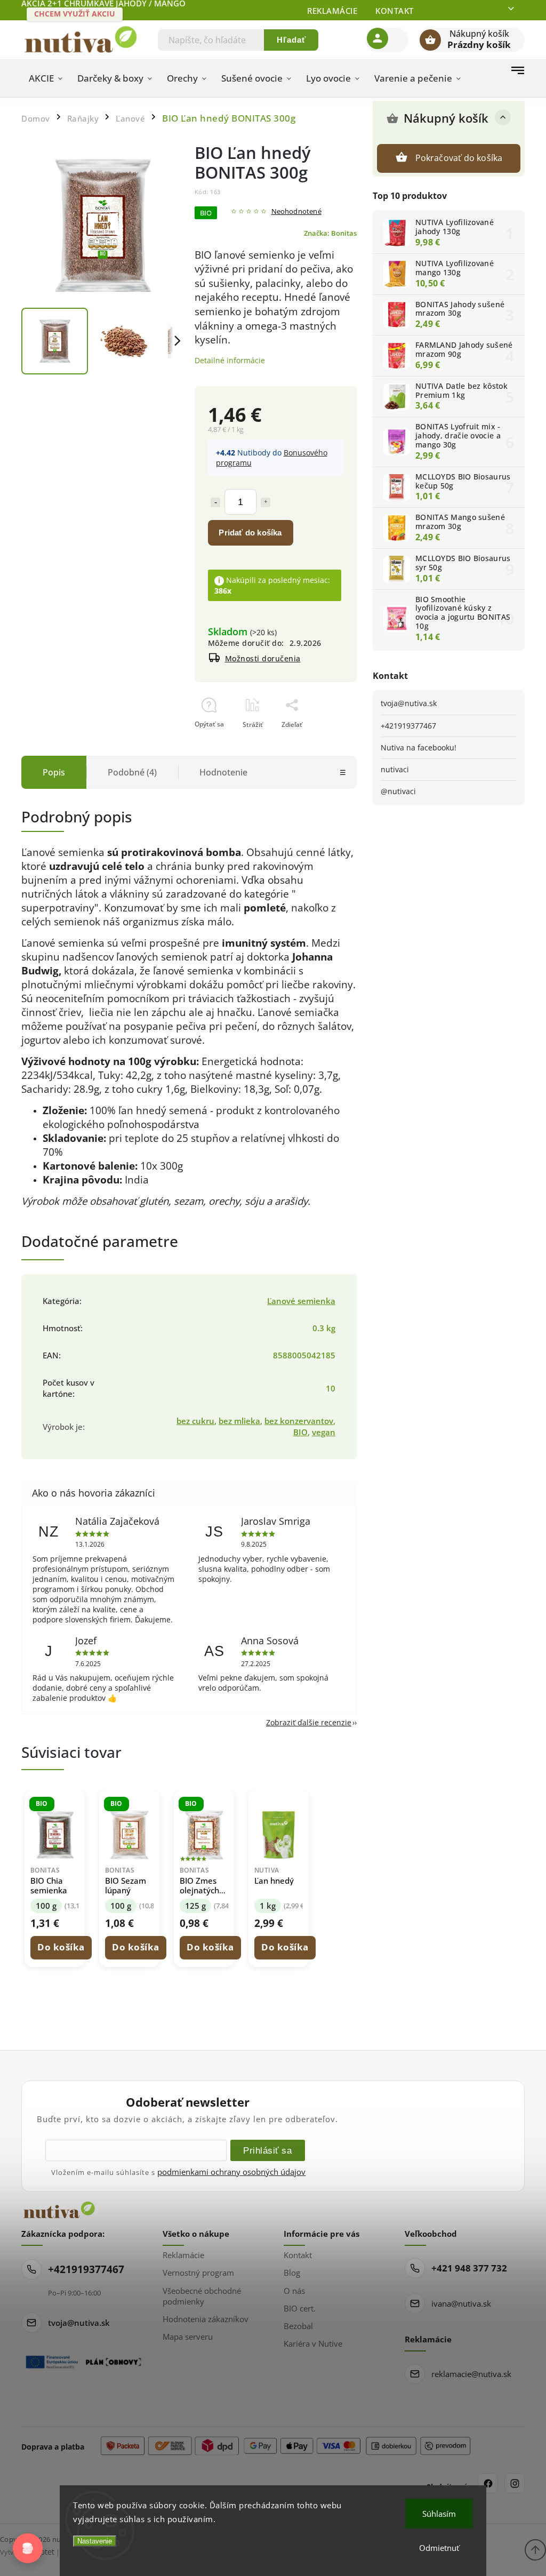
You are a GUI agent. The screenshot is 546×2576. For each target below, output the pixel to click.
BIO (300, 1432)
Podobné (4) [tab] (132, 772)
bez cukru (195, 1421)
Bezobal (298, 2326)
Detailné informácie (230, 360)
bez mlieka (239, 1421)
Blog (292, 2273)
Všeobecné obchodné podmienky (202, 2296)
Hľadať (291, 40)
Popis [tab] (54, 772)
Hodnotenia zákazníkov (206, 2319)
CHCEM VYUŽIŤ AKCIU (75, 14)
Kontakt (395, 11)
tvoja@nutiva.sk (409, 703)
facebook (488, 2483)
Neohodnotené (296, 212)
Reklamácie (332, 11)
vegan (324, 1432)
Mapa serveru (188, 2337)
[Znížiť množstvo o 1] (215, 502)
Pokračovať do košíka (459, 158)
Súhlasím (439, 2514)
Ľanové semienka (301, 1301)
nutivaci (395, 769)
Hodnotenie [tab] (223, 772)
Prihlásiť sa (267, 2150)
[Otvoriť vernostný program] (28, 2548)
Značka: (330, 233)
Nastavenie (95, 2541)
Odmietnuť (439, 2548)
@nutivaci (398, 791)
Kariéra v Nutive (313, 2343)
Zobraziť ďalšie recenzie (309, 1722)
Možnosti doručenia (263, 658)
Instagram (515, 2483)
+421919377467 (408, 726)
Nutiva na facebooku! (419, 747)
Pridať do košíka (250, 533)
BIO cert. (300, 2308)
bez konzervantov (299, 1421)
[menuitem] (46, 78)
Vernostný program (198, 2273)
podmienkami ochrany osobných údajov (231, 2172)
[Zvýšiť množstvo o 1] (266, 502)
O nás (294, 2291)
